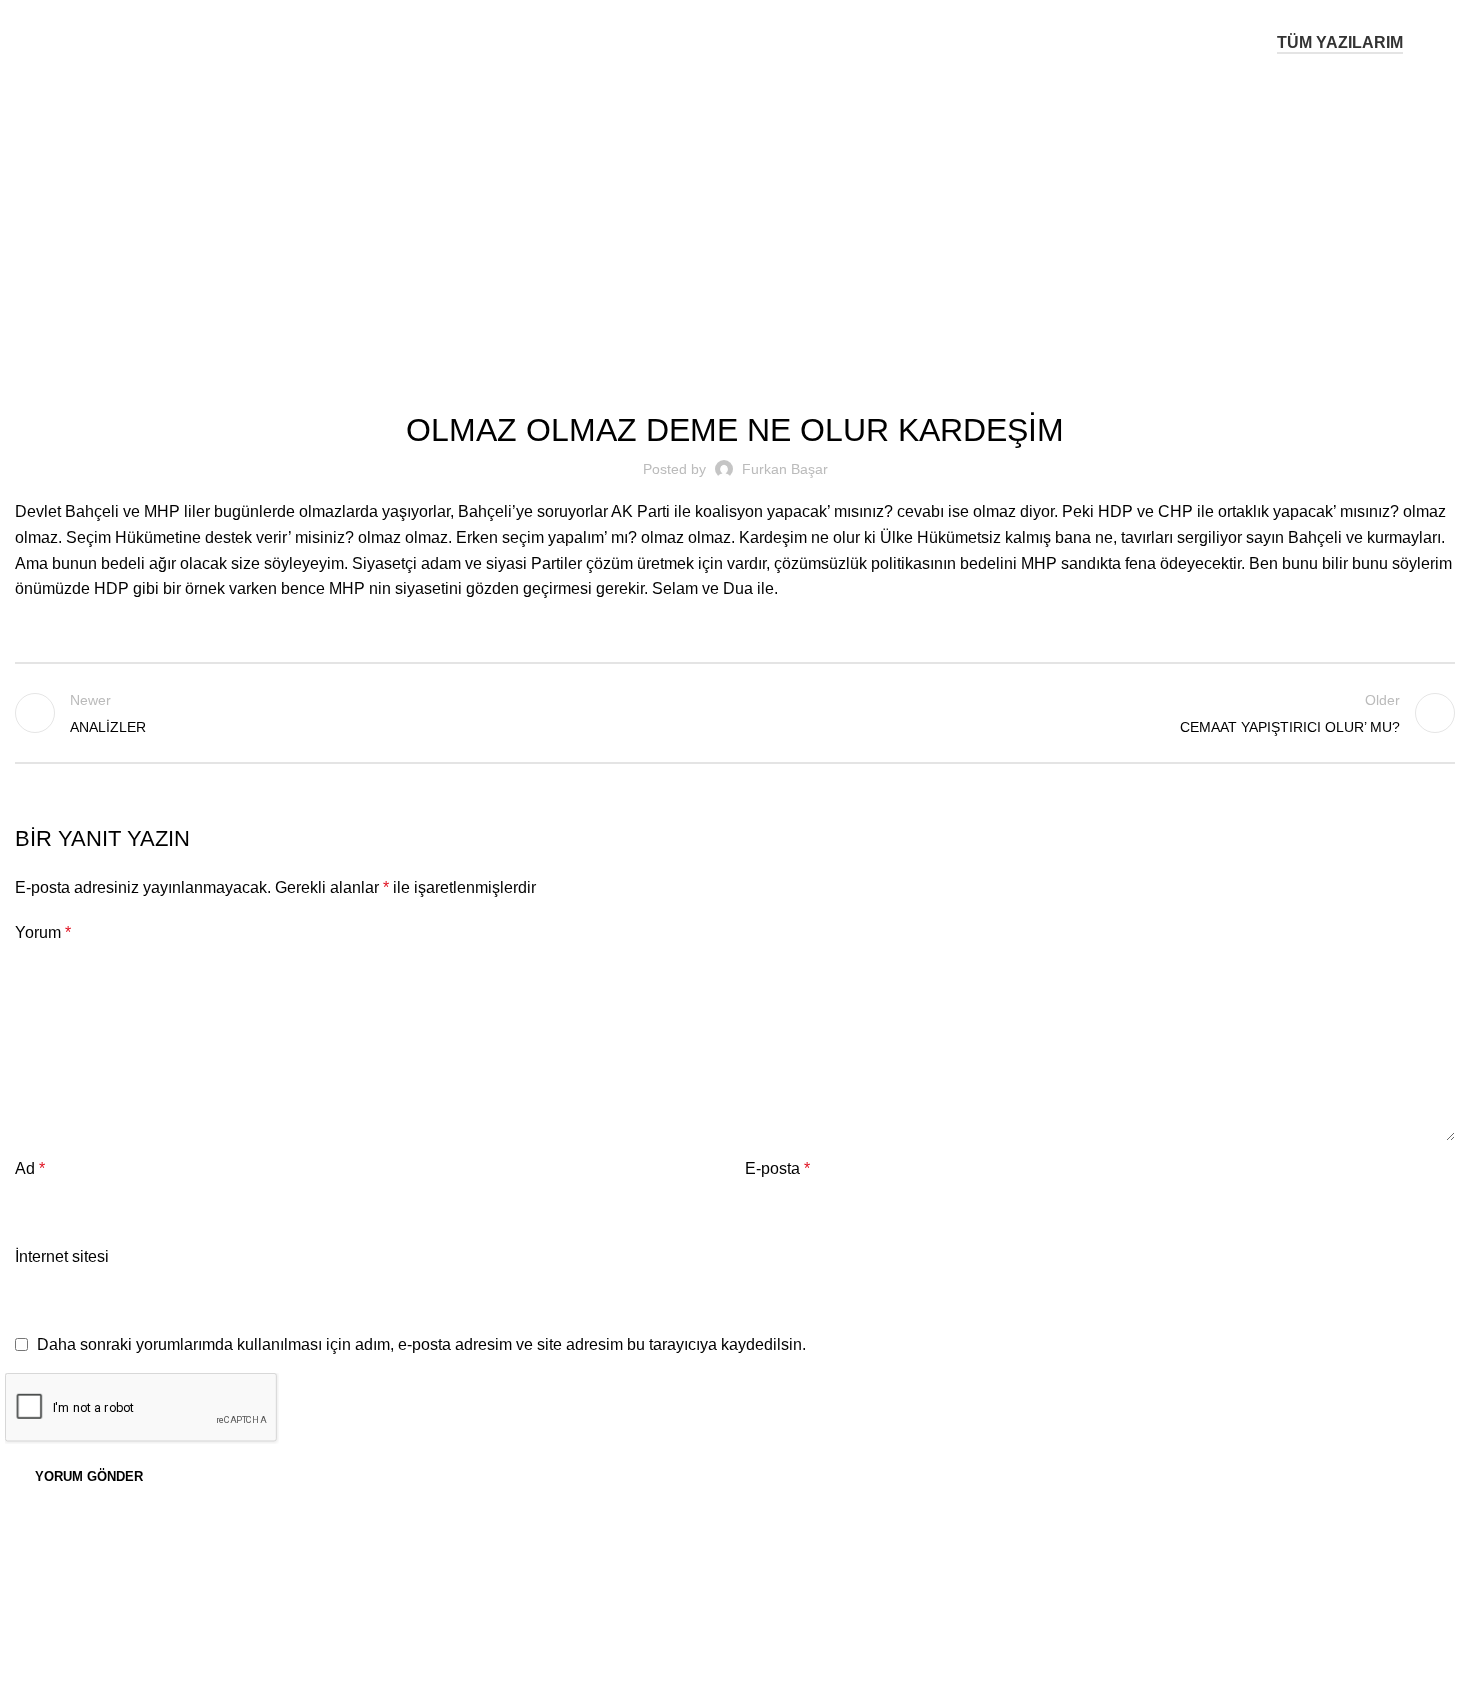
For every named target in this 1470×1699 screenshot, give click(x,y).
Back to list (735, 713)
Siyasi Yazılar (761, 212)
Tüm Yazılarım (1340, 42)
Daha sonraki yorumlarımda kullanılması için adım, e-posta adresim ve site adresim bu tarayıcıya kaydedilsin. (421, 1344)
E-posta (777, 1168)
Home (683, 212)
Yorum (43, 932)
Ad (30, 1168)
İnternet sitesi (62, 1256)
